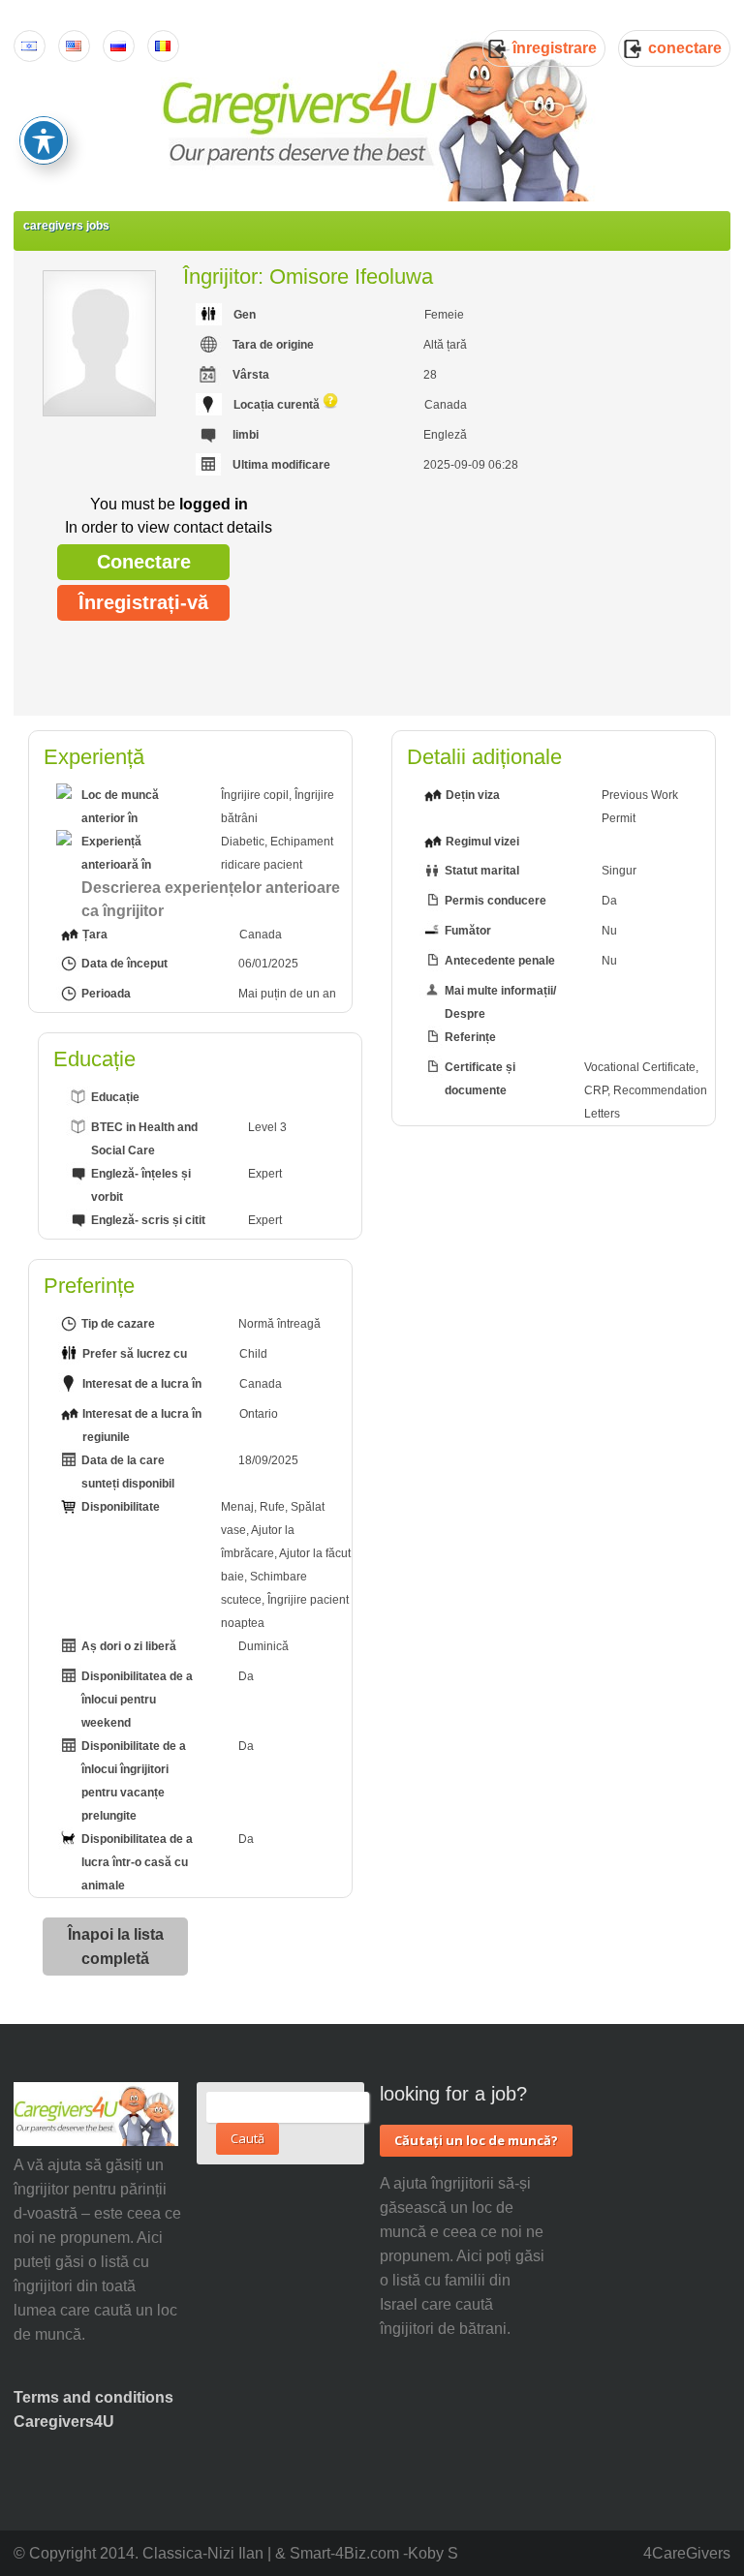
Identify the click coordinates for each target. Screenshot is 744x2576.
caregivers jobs (66, 226)
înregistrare (555, 48)
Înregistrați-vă (143, 602)
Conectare (144, 562)
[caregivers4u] (378, 116)
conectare (685, 48)
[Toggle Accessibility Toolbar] (44, 140)
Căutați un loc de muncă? (476, 2140)
